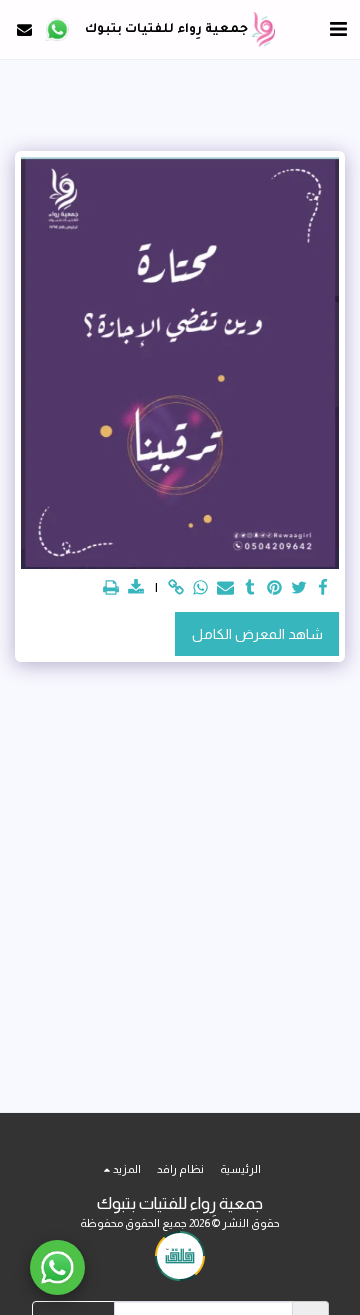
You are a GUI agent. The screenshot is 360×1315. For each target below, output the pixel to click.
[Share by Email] (226, 588)
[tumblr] (250, 588)
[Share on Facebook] (324, 588)
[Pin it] (275, 588)
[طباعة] (112, 588)
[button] (338, 29)
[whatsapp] (201, 588)
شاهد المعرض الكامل (257, 634)
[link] (177, 588)
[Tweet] (299, 588)
